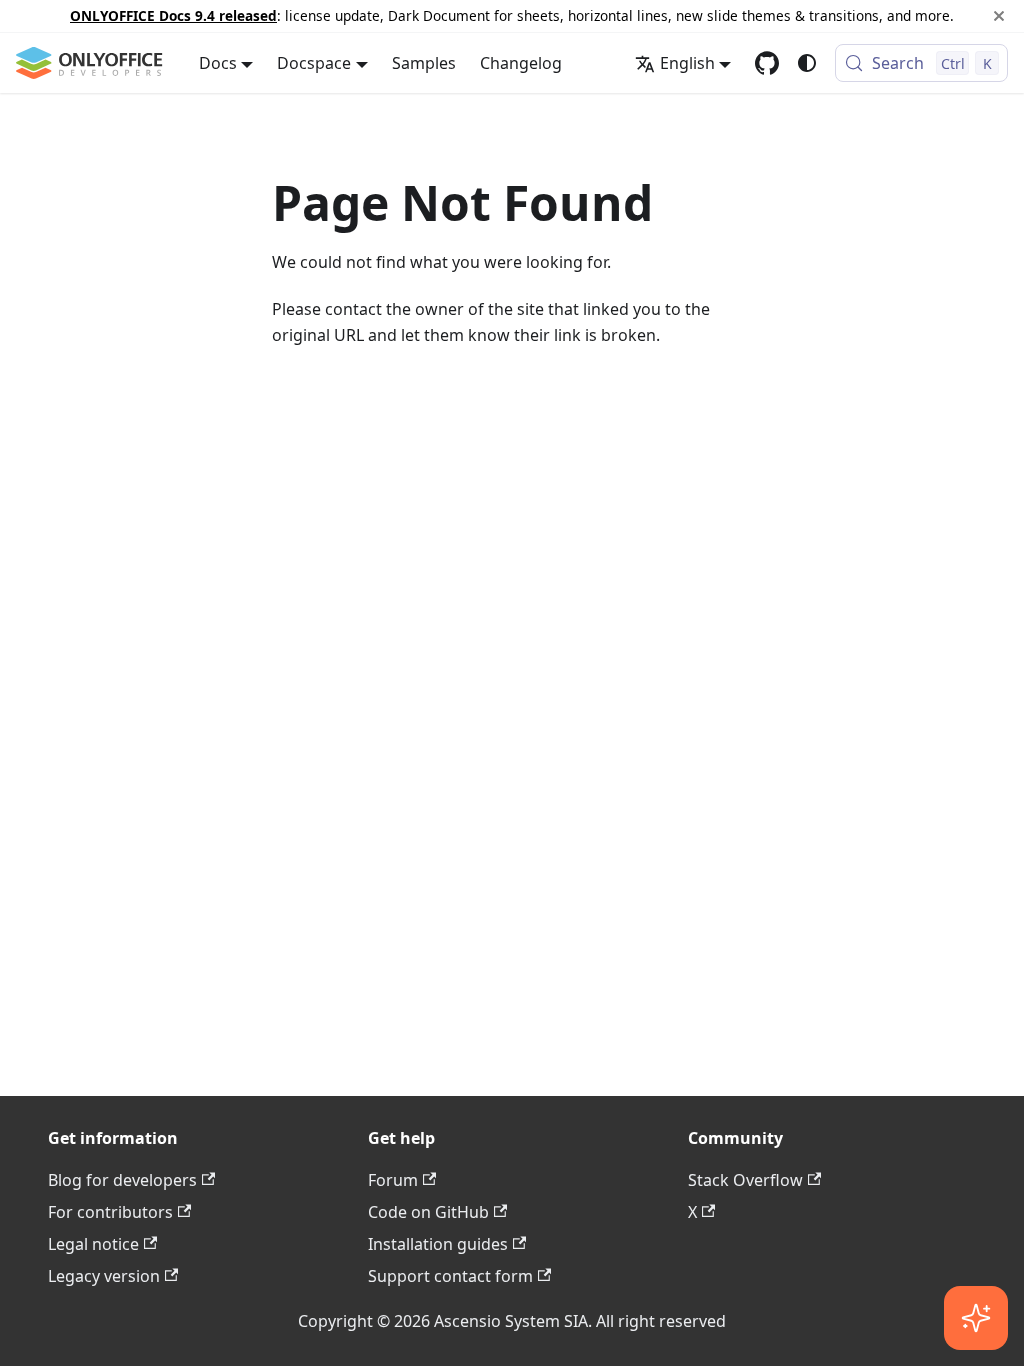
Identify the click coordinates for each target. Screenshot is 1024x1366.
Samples (424, 63)
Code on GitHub (428, 1212)
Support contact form (450, 1276)
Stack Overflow (745, 1180)
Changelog (521, 63)
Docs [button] (218, 63)
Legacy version (104, 1276)
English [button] (687, 63)
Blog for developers (122, 1180)
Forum (393, 1180)
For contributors (110, 1212)
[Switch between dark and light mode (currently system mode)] (807, 63)
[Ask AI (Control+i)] (976, 1318)
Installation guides (438, 1244)
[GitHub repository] (767, 63)
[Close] (999, 16)
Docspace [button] (314, 63)
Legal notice (93, 1244)
